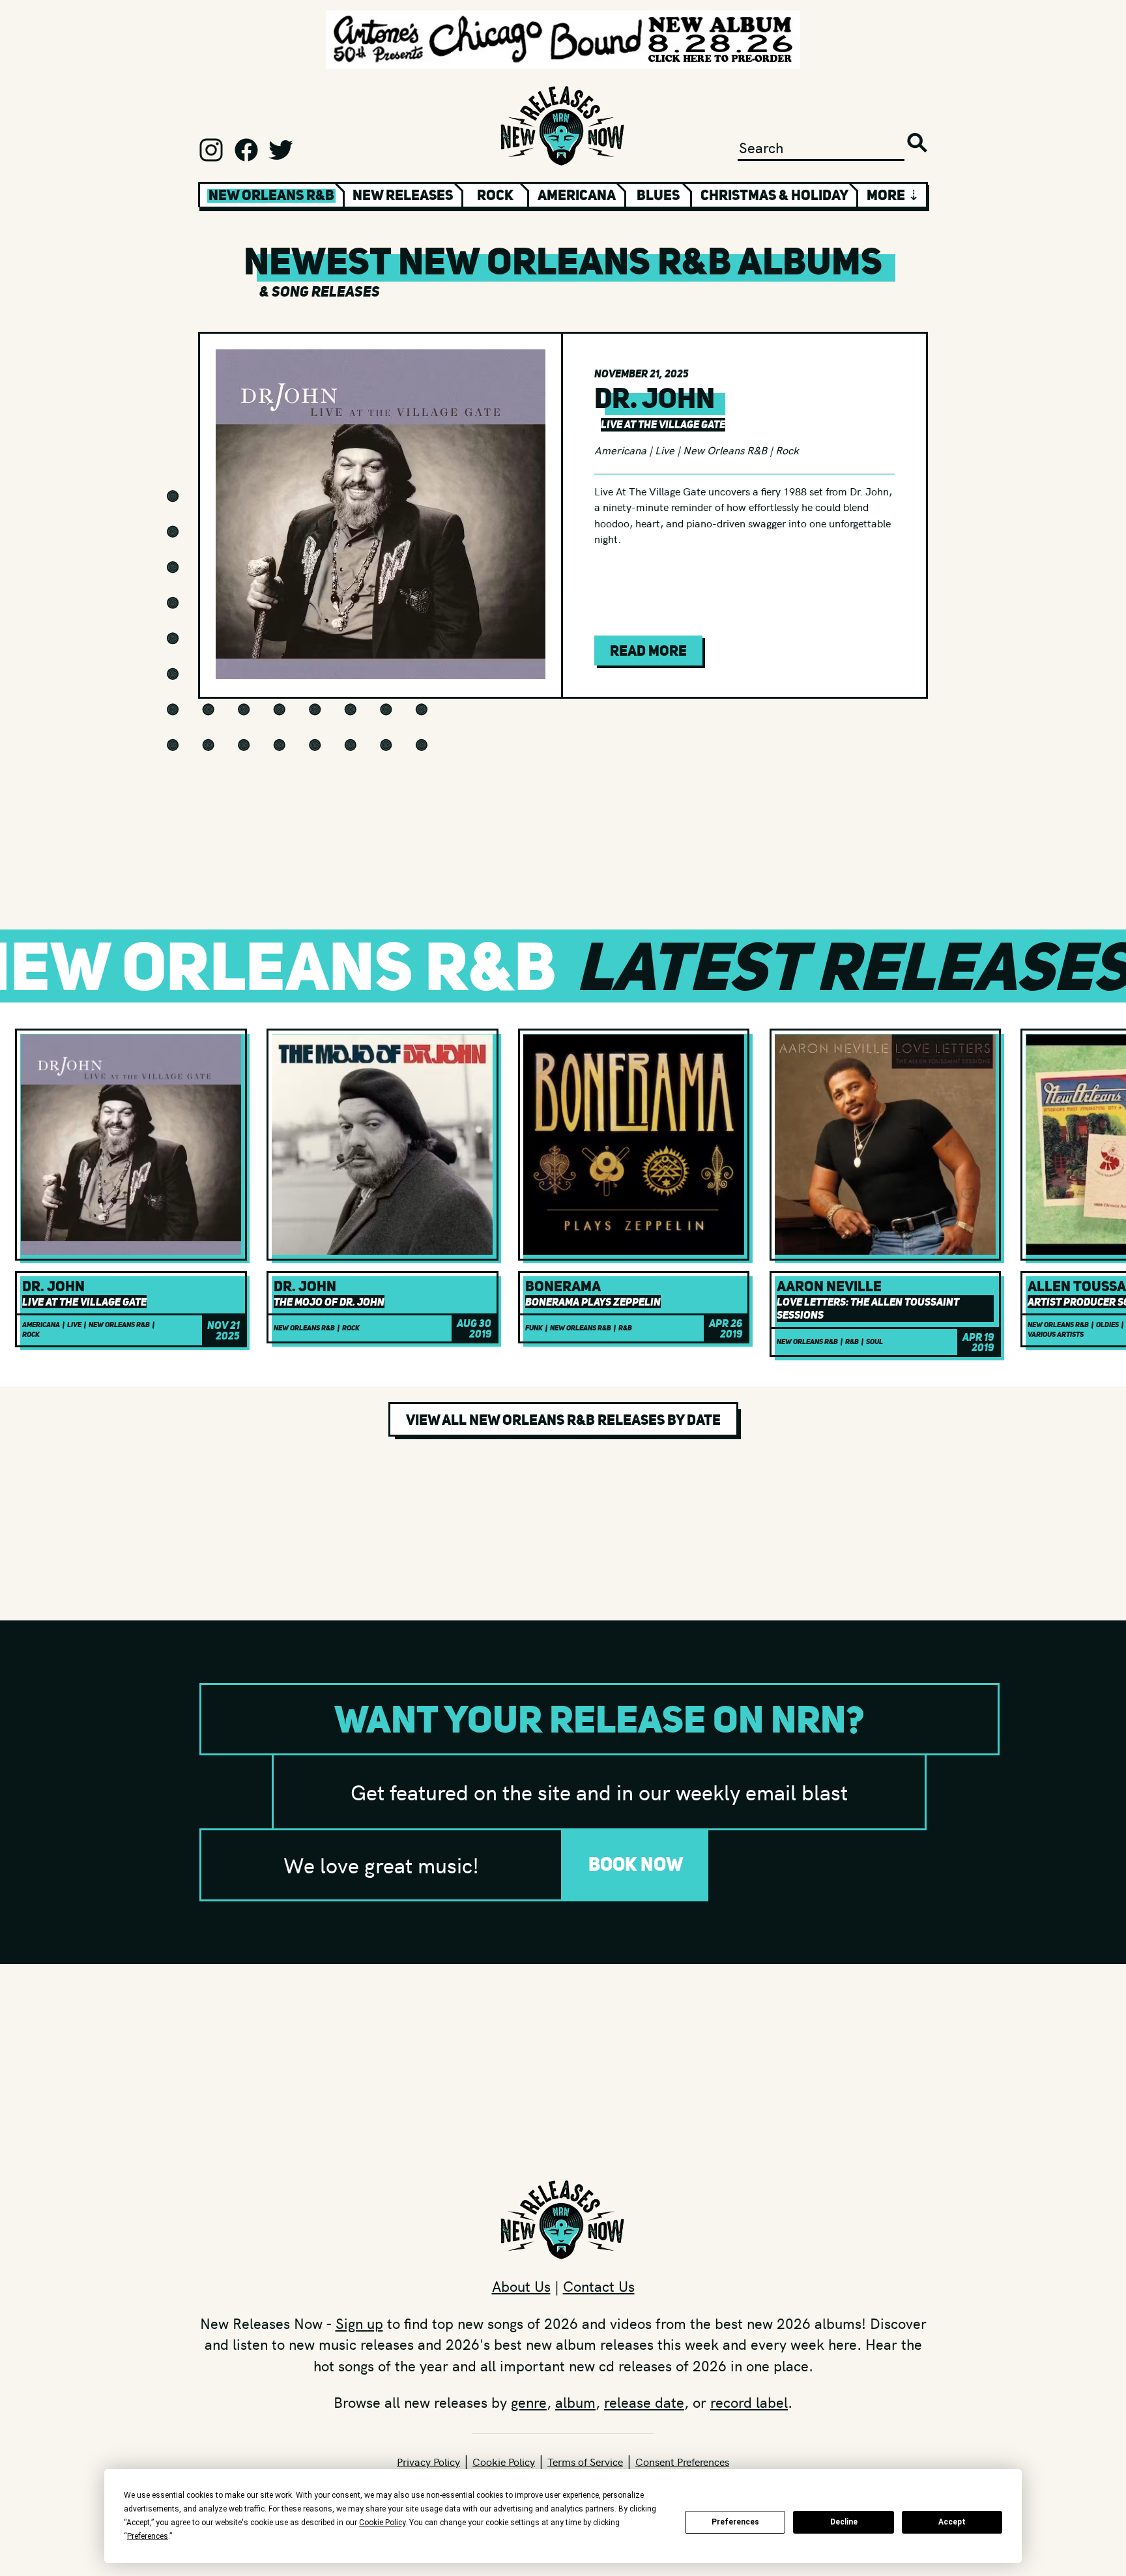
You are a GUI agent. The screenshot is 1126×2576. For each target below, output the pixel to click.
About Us (521, 2286)
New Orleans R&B (725, 450)
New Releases (403, 195)
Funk (534, 1328)
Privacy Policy (428, 2461)
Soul (874, 1342)
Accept (952, 2522)
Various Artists (1056, 1335)
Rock (495, 195)
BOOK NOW (636, 1864)
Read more (648, 651)
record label (749, 2402)
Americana (577, 195)
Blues (658, 195)
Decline (844, 2522)
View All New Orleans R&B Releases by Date (563, 1420)
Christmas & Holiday (774, 195)
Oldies (1107, 1325)
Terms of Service (585, 2461)
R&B (625, 1328)
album (575, 2402)
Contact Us (599, 2286)
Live (665, 450)
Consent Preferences (682, 2461)
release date (644, 2402)
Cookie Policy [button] (382, 2523)
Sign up (359, 2323)
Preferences (735, 2522)
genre (529, 2402)
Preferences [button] (148, 2536)
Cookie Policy (504, 2461)
